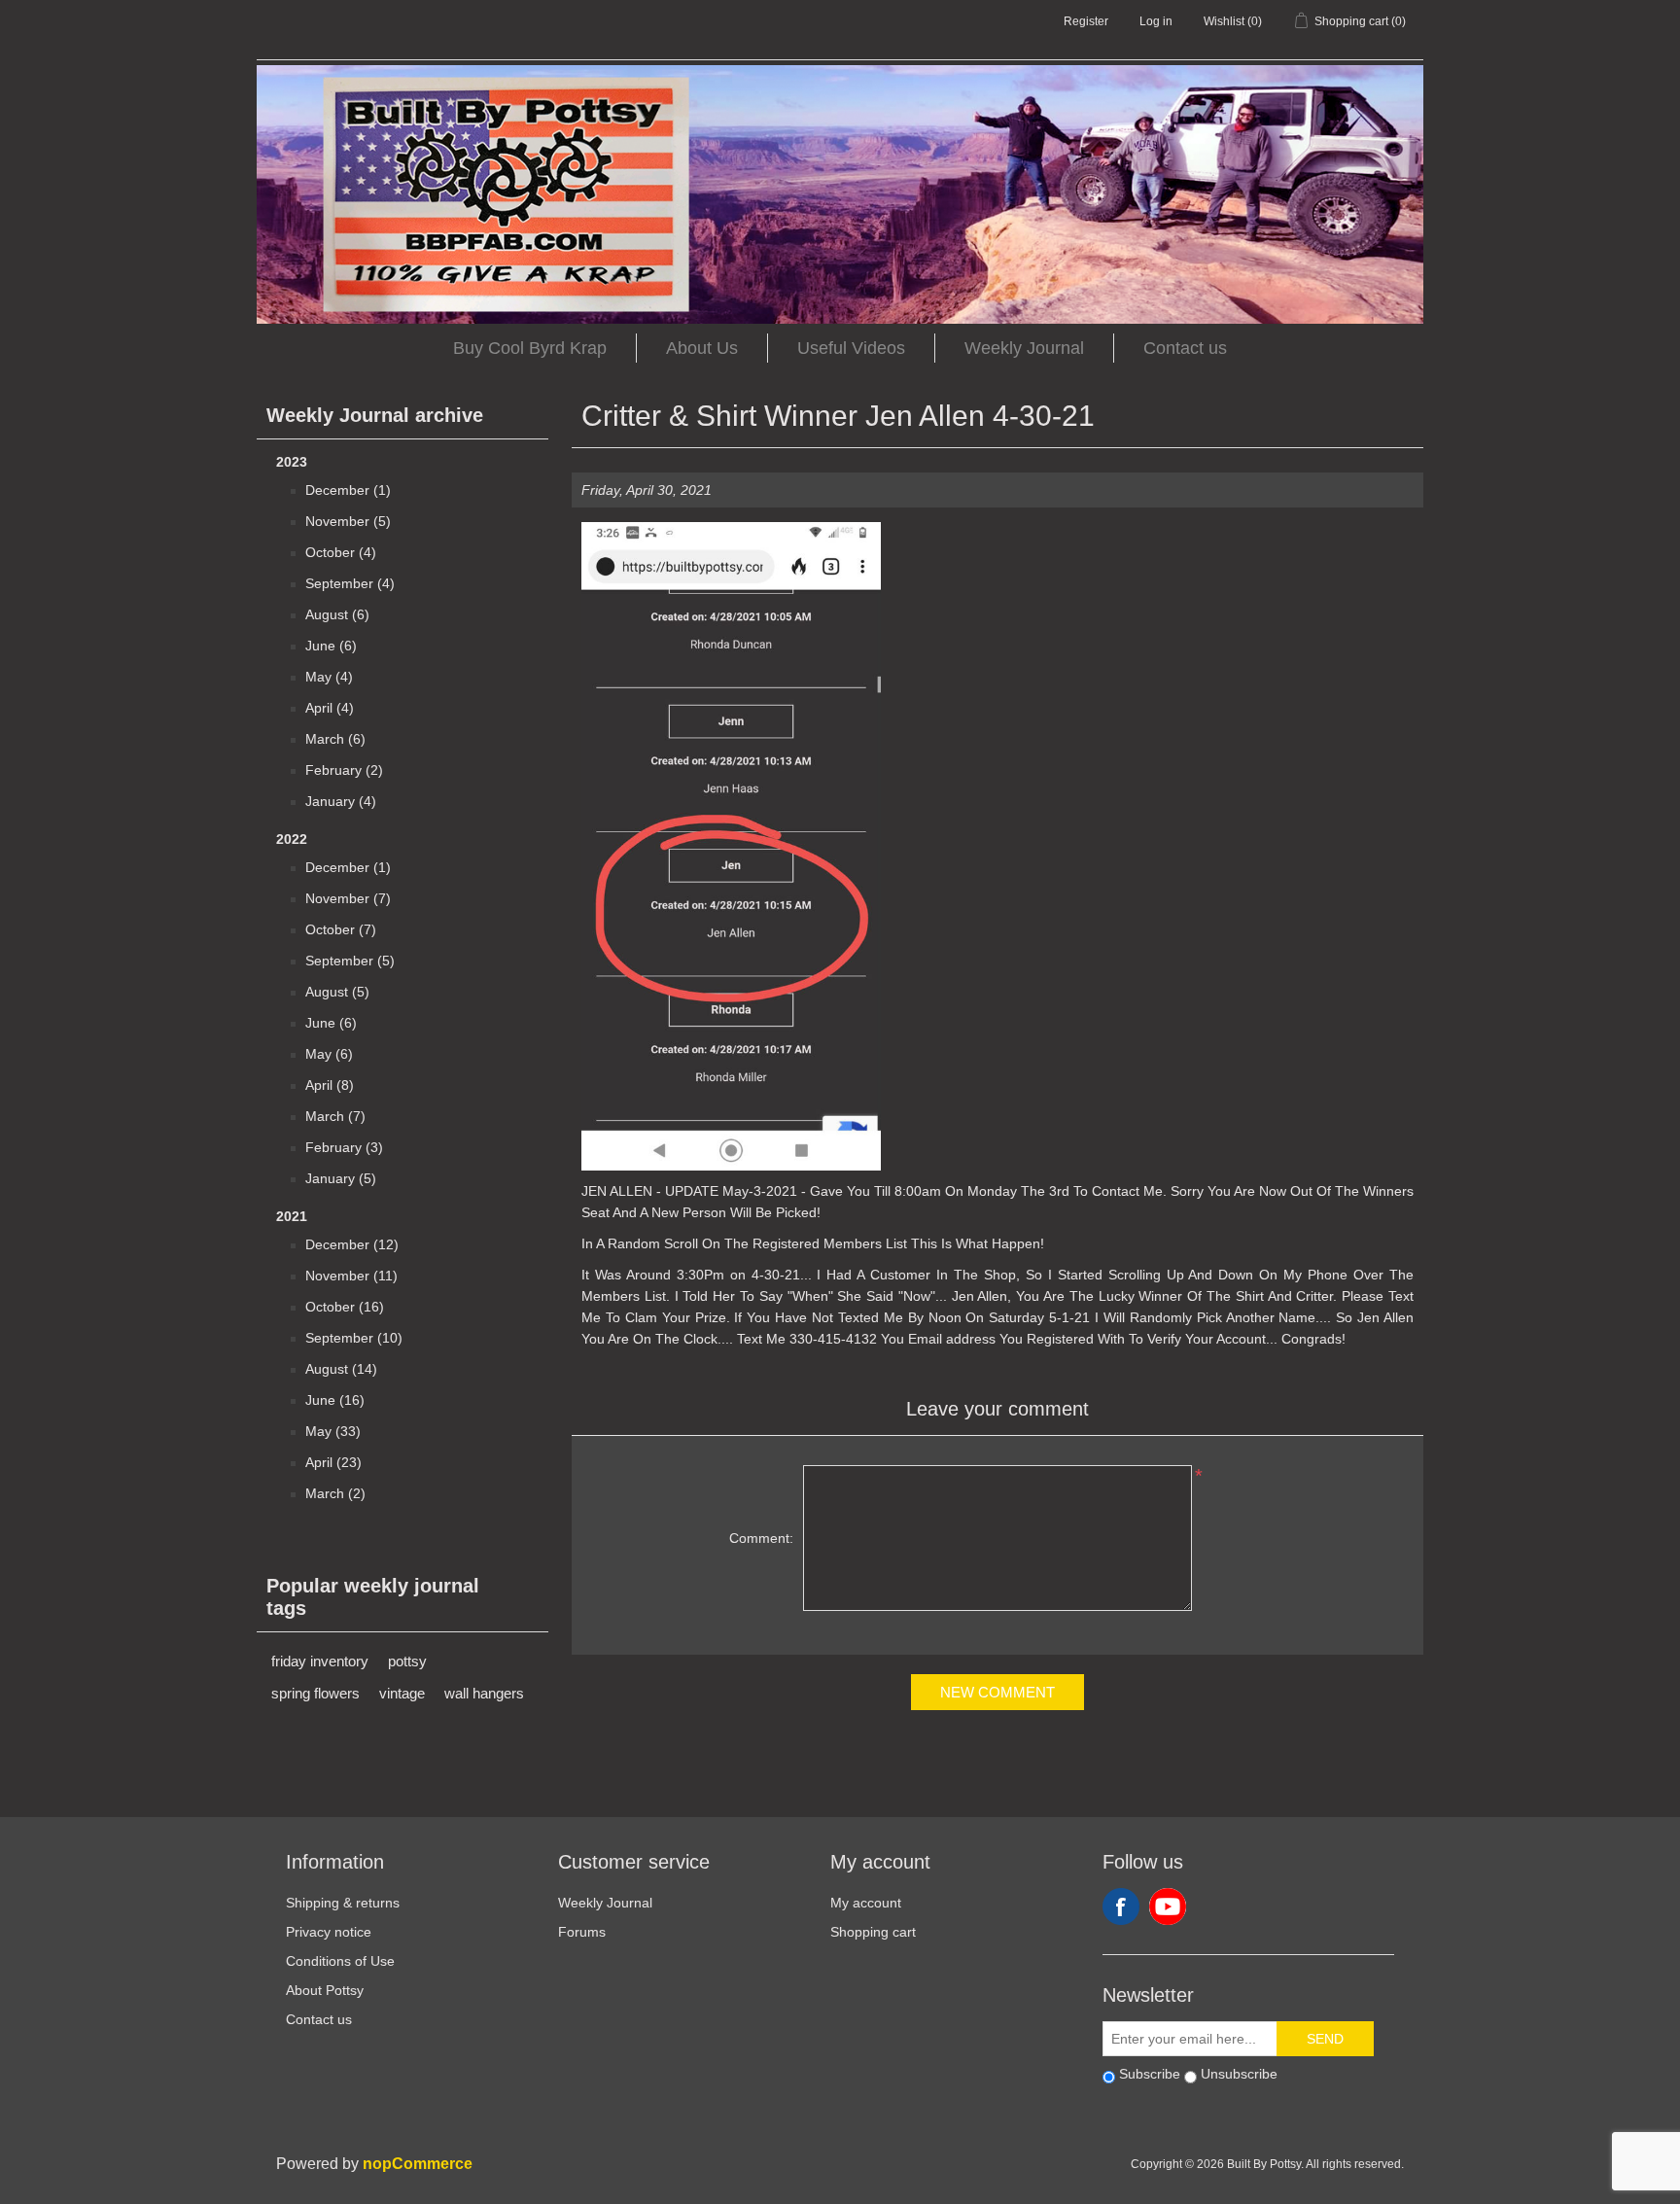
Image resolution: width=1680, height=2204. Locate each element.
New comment (997, 1692)
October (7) (341, 929)
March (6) (335, 739)
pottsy (407, 1661)
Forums (582, 1932)
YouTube (1168, 1907)
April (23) (333, 1462)
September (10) (354, 1338)
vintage (402, 1693)
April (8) (330, 1085)
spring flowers (315, 1693)
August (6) (337, 614)
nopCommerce (418, 2164)
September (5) (350, 961)
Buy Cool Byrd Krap (530, 348)
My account (866, 1903)
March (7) (335, 1116)
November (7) (348, 898)
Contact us (1185, 348)
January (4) (341, 801)
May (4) (329, 677)
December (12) (352, 1244)
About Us (702, 348)
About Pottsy (325, 1990)
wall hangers (484, 1693)
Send (1325, 2039)
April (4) (330, 708)
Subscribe (1150, 2074)
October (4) (341, 552)
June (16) (335, 1400)
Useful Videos (851, 348)
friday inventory (320, 1661)
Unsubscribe (1239, 2074)
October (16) (345, 1307)
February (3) (344, 1147)
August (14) (341, 1369)
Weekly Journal (1024, 348)
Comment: (761, 1538)
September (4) (350, 583)
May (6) (329, 1054)
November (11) (351, 1276)
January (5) (341, 1178)
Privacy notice (329, 1932)
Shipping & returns (343, 1903)
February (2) (344, 770)
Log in (1156, 21)
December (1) (348, 490)
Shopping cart (873, 1932)
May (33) (333, 1431)
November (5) (348, 521)
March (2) (335, 1493)
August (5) (337, 992)
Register (1086, 21)
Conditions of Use (340, 1961)
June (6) (331, 646)
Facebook (1121, 1907)
